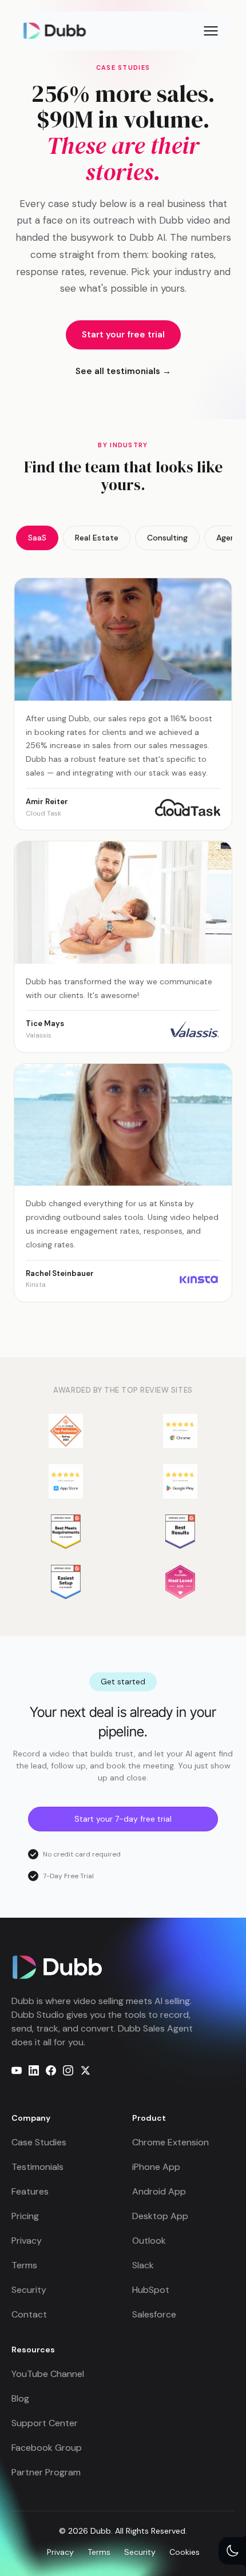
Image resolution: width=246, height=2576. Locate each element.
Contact (29, 2314)
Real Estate (97, 538)
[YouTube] (17, 2070)
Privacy (27, 2241)
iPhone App (156, 2167)
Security (29, 2290)
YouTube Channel (48, 2374)
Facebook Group (47, 2448)
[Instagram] (68, 2070)
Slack (143, 2265)
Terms (24, 2265)
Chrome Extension (170, 2142)
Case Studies (39, 2142)
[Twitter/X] (85, 2070)
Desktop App (160, 2216)
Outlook (149, 2241)
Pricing (25, 2216)
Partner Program (46, 2472)
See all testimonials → (123, 371)
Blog (20, 2398)
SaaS (37, 538)
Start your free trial (123, 335)
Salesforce (154, 2314)
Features (30, 2191)
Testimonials (37, 2167)
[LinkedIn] (34, 2070)
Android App (159, 2191)
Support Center (45, 2423)
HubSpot (151, 2290)
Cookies (184, 2552)
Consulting (167, 538)
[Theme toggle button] (232, 2551)
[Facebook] (51, 2070)
